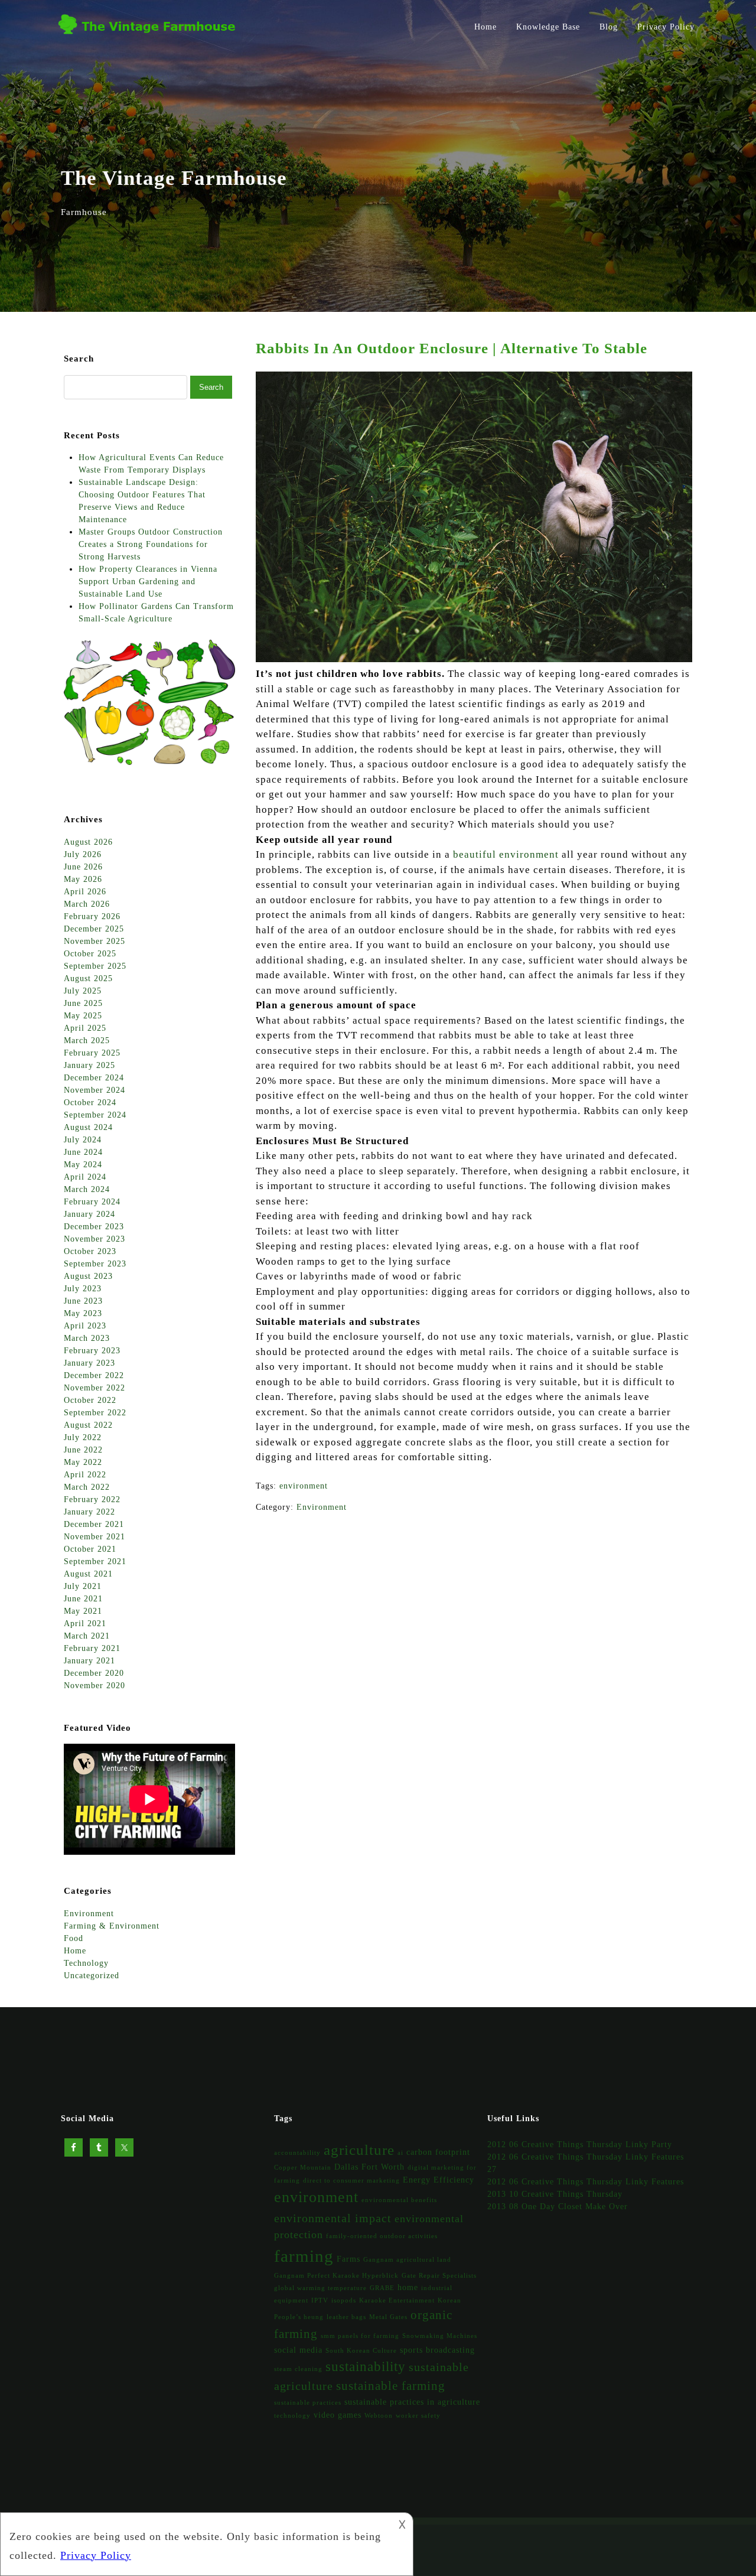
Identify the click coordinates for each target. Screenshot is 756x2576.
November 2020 (94, 1686)
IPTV (320, 2300)
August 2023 (88, 1276)
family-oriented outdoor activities (382, 2236)
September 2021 (95, 1561)
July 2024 (83, 1140)
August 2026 (88, 842)
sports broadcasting (437, 2350)
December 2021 (94, 1524)
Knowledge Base (548, 27)
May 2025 (83, 1016)
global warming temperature (320, 2288)
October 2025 (90, 954)
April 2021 (85, 1624)
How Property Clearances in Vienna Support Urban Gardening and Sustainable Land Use (148, 582)
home (408, 2287)
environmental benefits (399, 2200)
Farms (348, 2259)
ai (400, 2153)
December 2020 (94, 1673)
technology (292, 2416)
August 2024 (88, 1127)
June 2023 (83, 1301)
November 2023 (94, 1239)
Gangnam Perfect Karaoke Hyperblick (336, 2276)
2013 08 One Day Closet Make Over (558, 2207)
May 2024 (83, 1165)
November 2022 (94, 1388)
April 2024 (85, 1177)
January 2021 (89, 1661)
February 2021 (92, 1648)
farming (304, 2256)
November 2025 (94, 941)
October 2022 (90, 1400)
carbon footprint (438, 2152)
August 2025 (88, 978)
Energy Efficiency (439, 2180)
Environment (322, 1507)
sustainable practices (308, 2403)
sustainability (366, 2366)
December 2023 (94, 1227)
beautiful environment (506, 854)
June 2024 (83, 1152)
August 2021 (88, 1574)
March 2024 (87, 1189)
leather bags (346, 2317)
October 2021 (90, 1549)
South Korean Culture (361, 2351)
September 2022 (95, 1413)
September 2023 (95, 1264)
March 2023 (87, 1338)
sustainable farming (391, 2386)
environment (304, 1486)
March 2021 (87, 1636)
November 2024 (94, 1090)
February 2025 (92, 1053)
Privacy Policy (666, 27)
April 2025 (85, 1028)
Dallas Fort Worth (369, 2167)
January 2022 (89, 1512)
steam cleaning (298, 2369)
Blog (609, 27)
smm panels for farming (360, 2336)
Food (74, 1938)
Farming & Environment (112, 1926)
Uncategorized (92, 1976)
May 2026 (83, 879)
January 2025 (89, 1065)
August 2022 (88, 1425)
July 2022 (83, 1437)
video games (338, 2415)
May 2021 (83, 1611)
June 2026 (83, 867)
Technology (86, 1963)
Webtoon (379, 2416)
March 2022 (87, 1487)
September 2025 (95, 966)
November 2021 (94, 1537)
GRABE (382, 2288)
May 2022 (83, 1462)
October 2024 (90, 1103)
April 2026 (85, 892)
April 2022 (85, 1475)
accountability (297, 2153)
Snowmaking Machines (440, 2336)
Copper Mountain (303, 2168)
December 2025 (94, 929)
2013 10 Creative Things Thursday (555, 2194)
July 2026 (83, 854)
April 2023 (85, 1326)
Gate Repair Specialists (439, 2276)
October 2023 (90, 1251)
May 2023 (83, 1313)
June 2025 (83, 1003)
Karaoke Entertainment (397, 2300)
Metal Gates (388, 2317)
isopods (344, 2300)
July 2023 (83, 1289)
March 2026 (87, 904)
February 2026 (92, 916)
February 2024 (92, 1202)
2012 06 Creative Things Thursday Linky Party (580, 2145)
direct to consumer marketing (351, 2181)
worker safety (418, 2416)
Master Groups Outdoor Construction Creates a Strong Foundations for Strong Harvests (151, 544)
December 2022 (94, 1375)
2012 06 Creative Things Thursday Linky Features (586, 2182)
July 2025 (83, 991)
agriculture (359, 2150)
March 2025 (87, 1041)
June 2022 (83, 1450)
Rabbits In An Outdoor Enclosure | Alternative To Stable (452, 348)
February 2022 (92, 1499)
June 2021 (83, 1599)
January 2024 (89, 1214)
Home (485, 27)
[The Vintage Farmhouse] (151, 37)
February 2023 (92, 1351)
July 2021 (83, 1586)
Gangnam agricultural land (407, 2260)
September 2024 (95, 1115)
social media (298, 2350)
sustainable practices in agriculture (412, 2402)
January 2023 (89, 1363)
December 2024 (94, 1078)
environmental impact (333, 2218)
